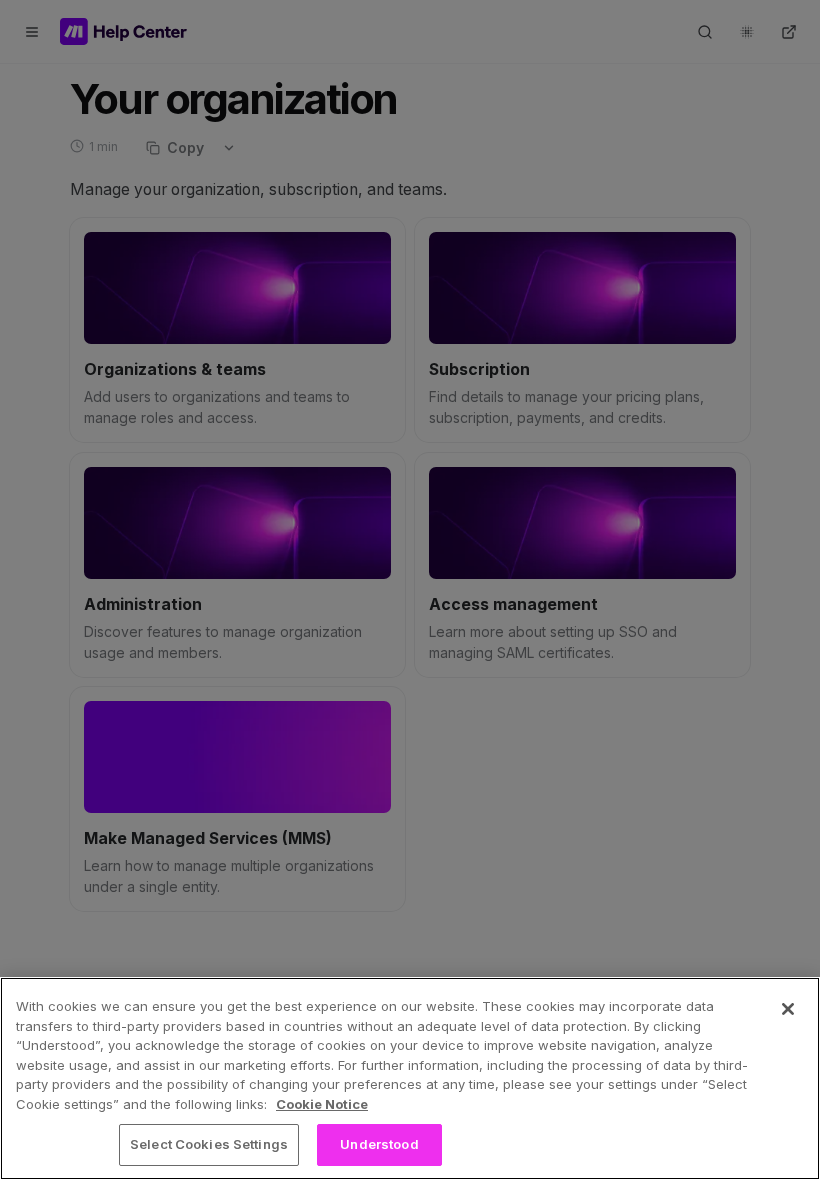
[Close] (788, 1009)
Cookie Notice (322, 1104)
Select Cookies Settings (209, 1144)
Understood (379, 1144)
